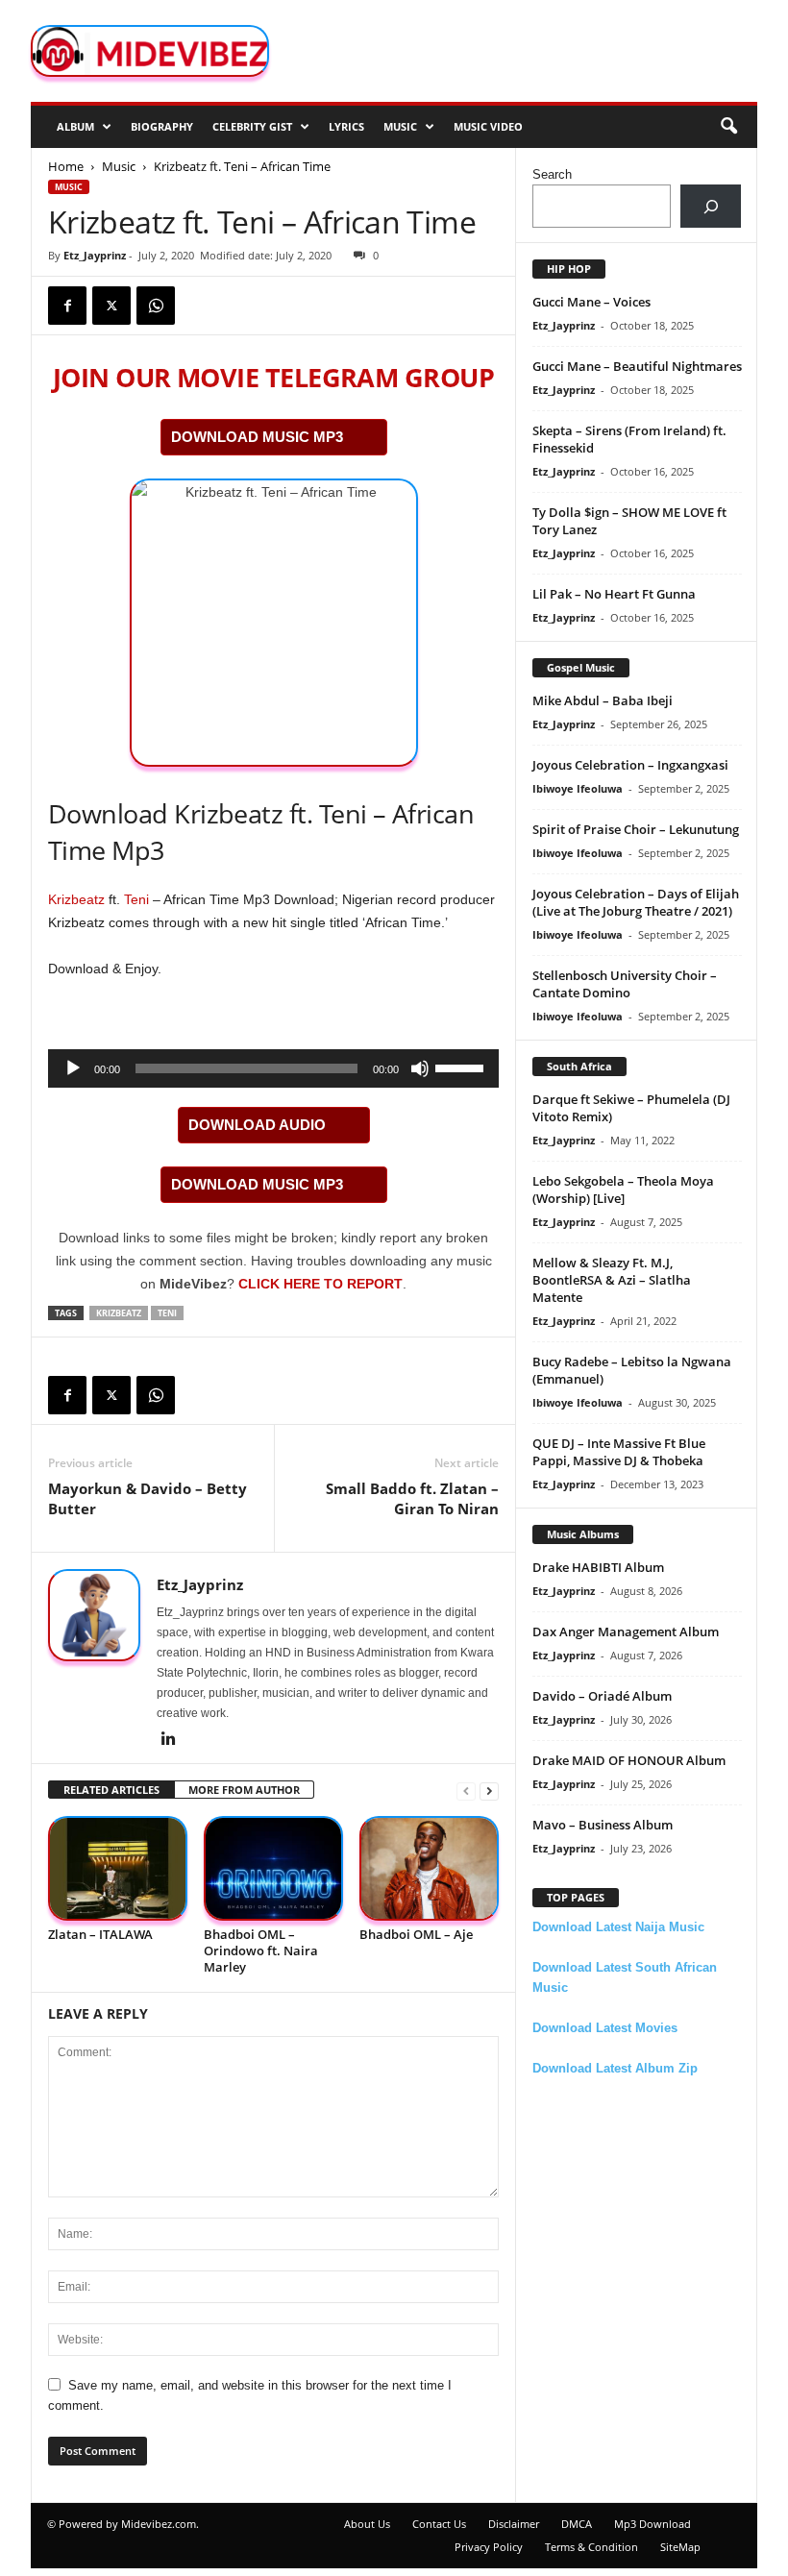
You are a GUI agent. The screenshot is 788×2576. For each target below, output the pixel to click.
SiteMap (680, 2547)
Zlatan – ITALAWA (100, 1934)
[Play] (73, 1068)
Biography (162, 126)
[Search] (711, 206)
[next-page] (489, 1791)
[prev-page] (466, 1791)
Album (75, 126)
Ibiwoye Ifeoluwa (578, 788)
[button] (728, 127)
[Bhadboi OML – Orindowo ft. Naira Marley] (273, 1868)
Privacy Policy (489, 2547)
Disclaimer (514, 2524)
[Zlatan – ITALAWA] (118, 1868)
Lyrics (346, 126)
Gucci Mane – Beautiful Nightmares (637, 366)
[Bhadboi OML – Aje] (429, 1868)
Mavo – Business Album (603, 1825)
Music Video (488, 126)
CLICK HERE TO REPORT (320, 1284)
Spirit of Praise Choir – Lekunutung (636, 829)
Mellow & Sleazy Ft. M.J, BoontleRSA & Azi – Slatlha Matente (612, 1280)
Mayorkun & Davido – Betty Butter (148, 1498)
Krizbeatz (76, 899)
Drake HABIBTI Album (598, 1567)
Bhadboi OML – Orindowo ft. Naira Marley (261, 1950)
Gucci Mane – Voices (591, 302)
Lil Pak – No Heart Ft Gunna (614, 594)
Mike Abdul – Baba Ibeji (603, 700)
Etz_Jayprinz (95, 255)
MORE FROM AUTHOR (244, 1790)
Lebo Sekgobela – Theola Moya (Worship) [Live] (623, 1190)
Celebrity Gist (252, 126)
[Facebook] (67, 306)
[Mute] (420, 1068)
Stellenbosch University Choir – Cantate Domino (625, 984)
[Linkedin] (168, 1740)
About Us (367, 2524)
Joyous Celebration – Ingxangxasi (630, 765)
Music (400, 126)
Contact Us (439, 2524)
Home (66, 166)
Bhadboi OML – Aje (416, 1934)
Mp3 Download (653, 2524)
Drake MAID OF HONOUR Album (629, 1760)
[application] (273, 1068)
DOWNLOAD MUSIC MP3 (257, 437)
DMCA (577, 2524)
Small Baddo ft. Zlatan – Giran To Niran (412, 1498)
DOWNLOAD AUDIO (257, 1125)
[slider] (462, 1067)
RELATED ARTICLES (111, 1790)
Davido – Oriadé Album (602, 1696)
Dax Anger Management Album (626, 1631)
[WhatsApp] (156, 306)
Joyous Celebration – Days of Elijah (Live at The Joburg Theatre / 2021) (636, 902)
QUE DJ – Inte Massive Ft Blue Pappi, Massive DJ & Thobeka (619, 1452)
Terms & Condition (591, 2547)
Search (552, 174)
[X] (111, 306)
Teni (136, 899)
